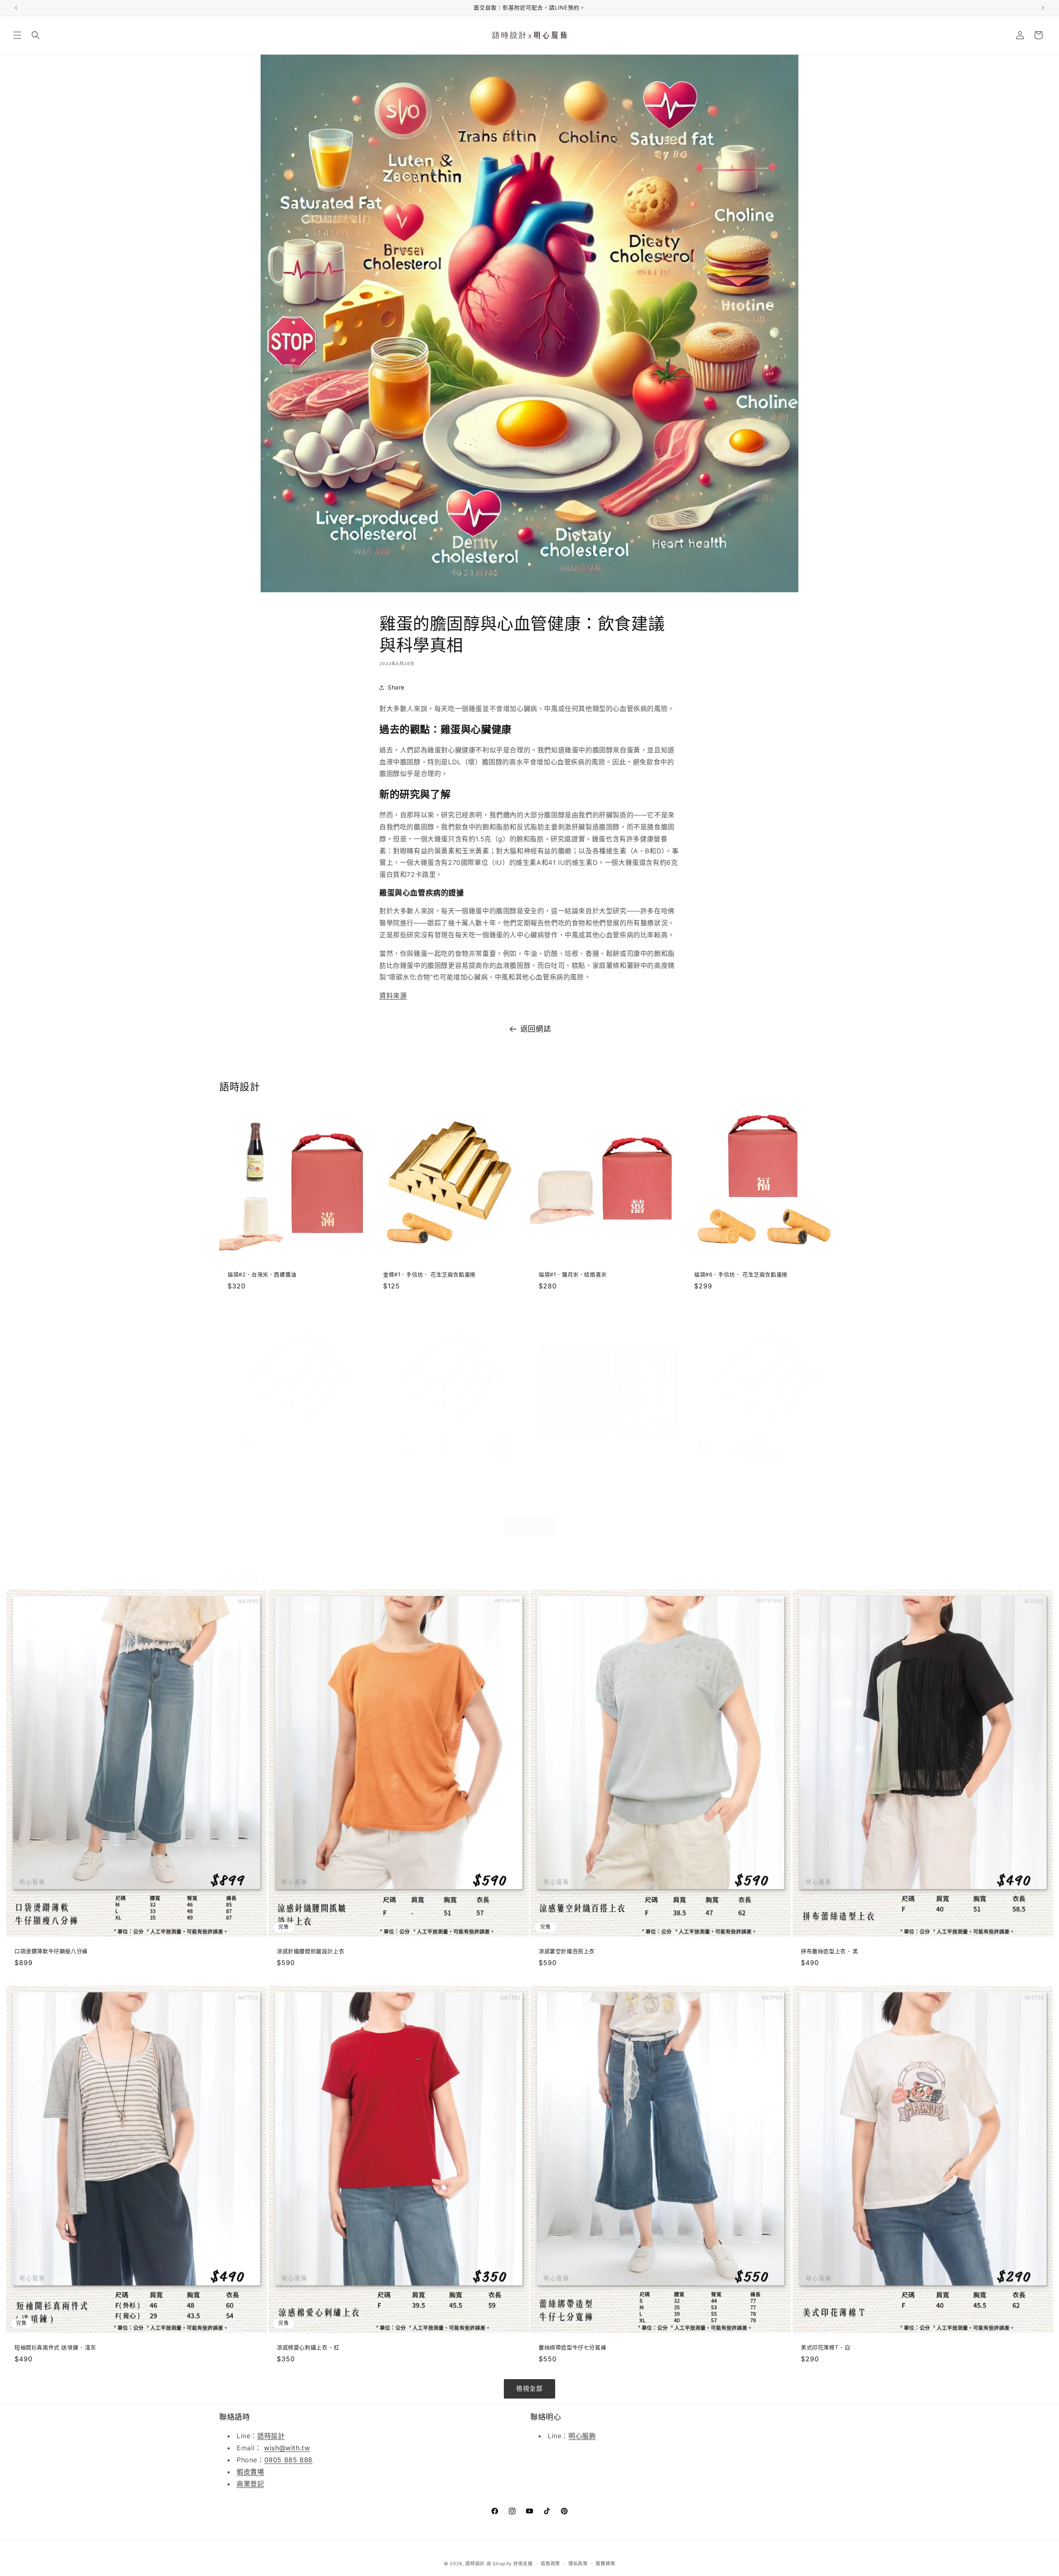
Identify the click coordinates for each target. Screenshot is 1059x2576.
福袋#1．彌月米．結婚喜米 (573, 1274)
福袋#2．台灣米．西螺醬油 (262, 1274)
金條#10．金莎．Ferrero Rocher (426, 1485)
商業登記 (250, 2484)
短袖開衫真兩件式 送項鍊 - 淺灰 (55, 2347)
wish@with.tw (287, 2448)
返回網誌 (536, 1029)
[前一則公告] (16, 8)
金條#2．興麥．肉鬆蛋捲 (726, 1485)
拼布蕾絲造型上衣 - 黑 (829, 1951)
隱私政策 (578, 2563)
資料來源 (393, 996)
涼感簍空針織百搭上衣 (567, 1951)
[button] (17, 35)
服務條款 (605, 2563)
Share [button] (396, 687)
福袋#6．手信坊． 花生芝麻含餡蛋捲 (741, 1274)
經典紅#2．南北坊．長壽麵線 (576, 1485)
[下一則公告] (1043, 8)
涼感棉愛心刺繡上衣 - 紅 (308, 2347)
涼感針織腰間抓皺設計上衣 (310, 1951)
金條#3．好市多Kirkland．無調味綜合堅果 (282, 1485)
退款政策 (550, 2563)
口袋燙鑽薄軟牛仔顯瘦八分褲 (51, 1951)
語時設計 (271, 2436)
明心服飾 (582, 2436)
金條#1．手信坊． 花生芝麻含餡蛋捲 (429, 1274)
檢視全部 (529, 1526)
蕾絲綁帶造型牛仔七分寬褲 (572, 2347)
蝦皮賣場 (250, 2472)
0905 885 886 (289, 2460)
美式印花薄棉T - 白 (826, 2347)
